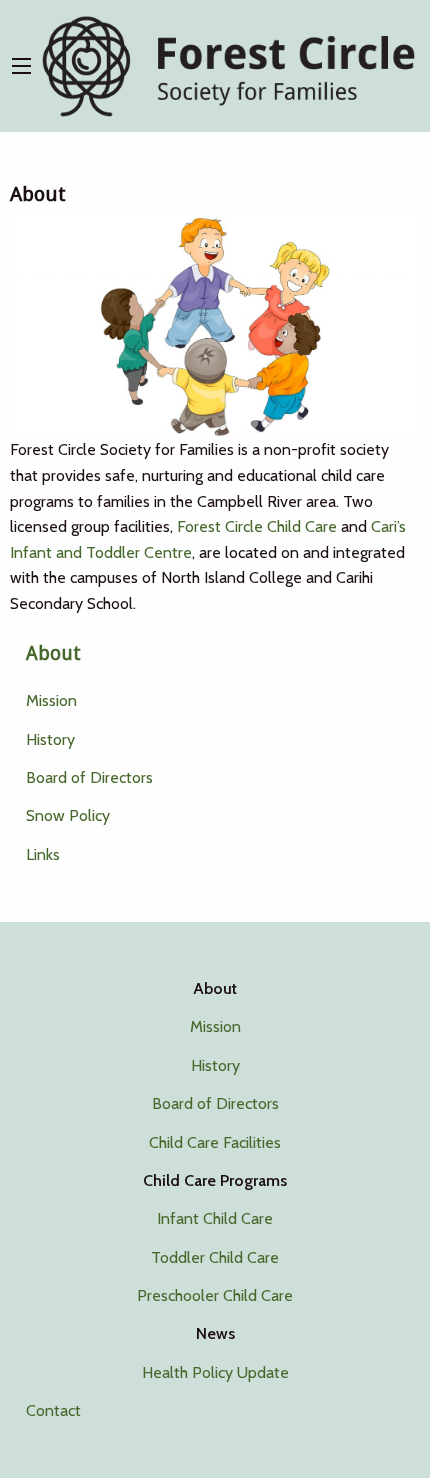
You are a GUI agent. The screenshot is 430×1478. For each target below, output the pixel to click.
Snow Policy (68, 815)
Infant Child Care (215, 1218)
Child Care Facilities (215, 1142)
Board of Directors (89, 777)
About (53, 653)
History (50, 739)
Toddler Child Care (215, 1257)
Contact (53, 1410)
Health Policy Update (215, 1372)
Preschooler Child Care (215, 1295)
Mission (51, 700)
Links (43, 854)
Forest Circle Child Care (257, 526)
